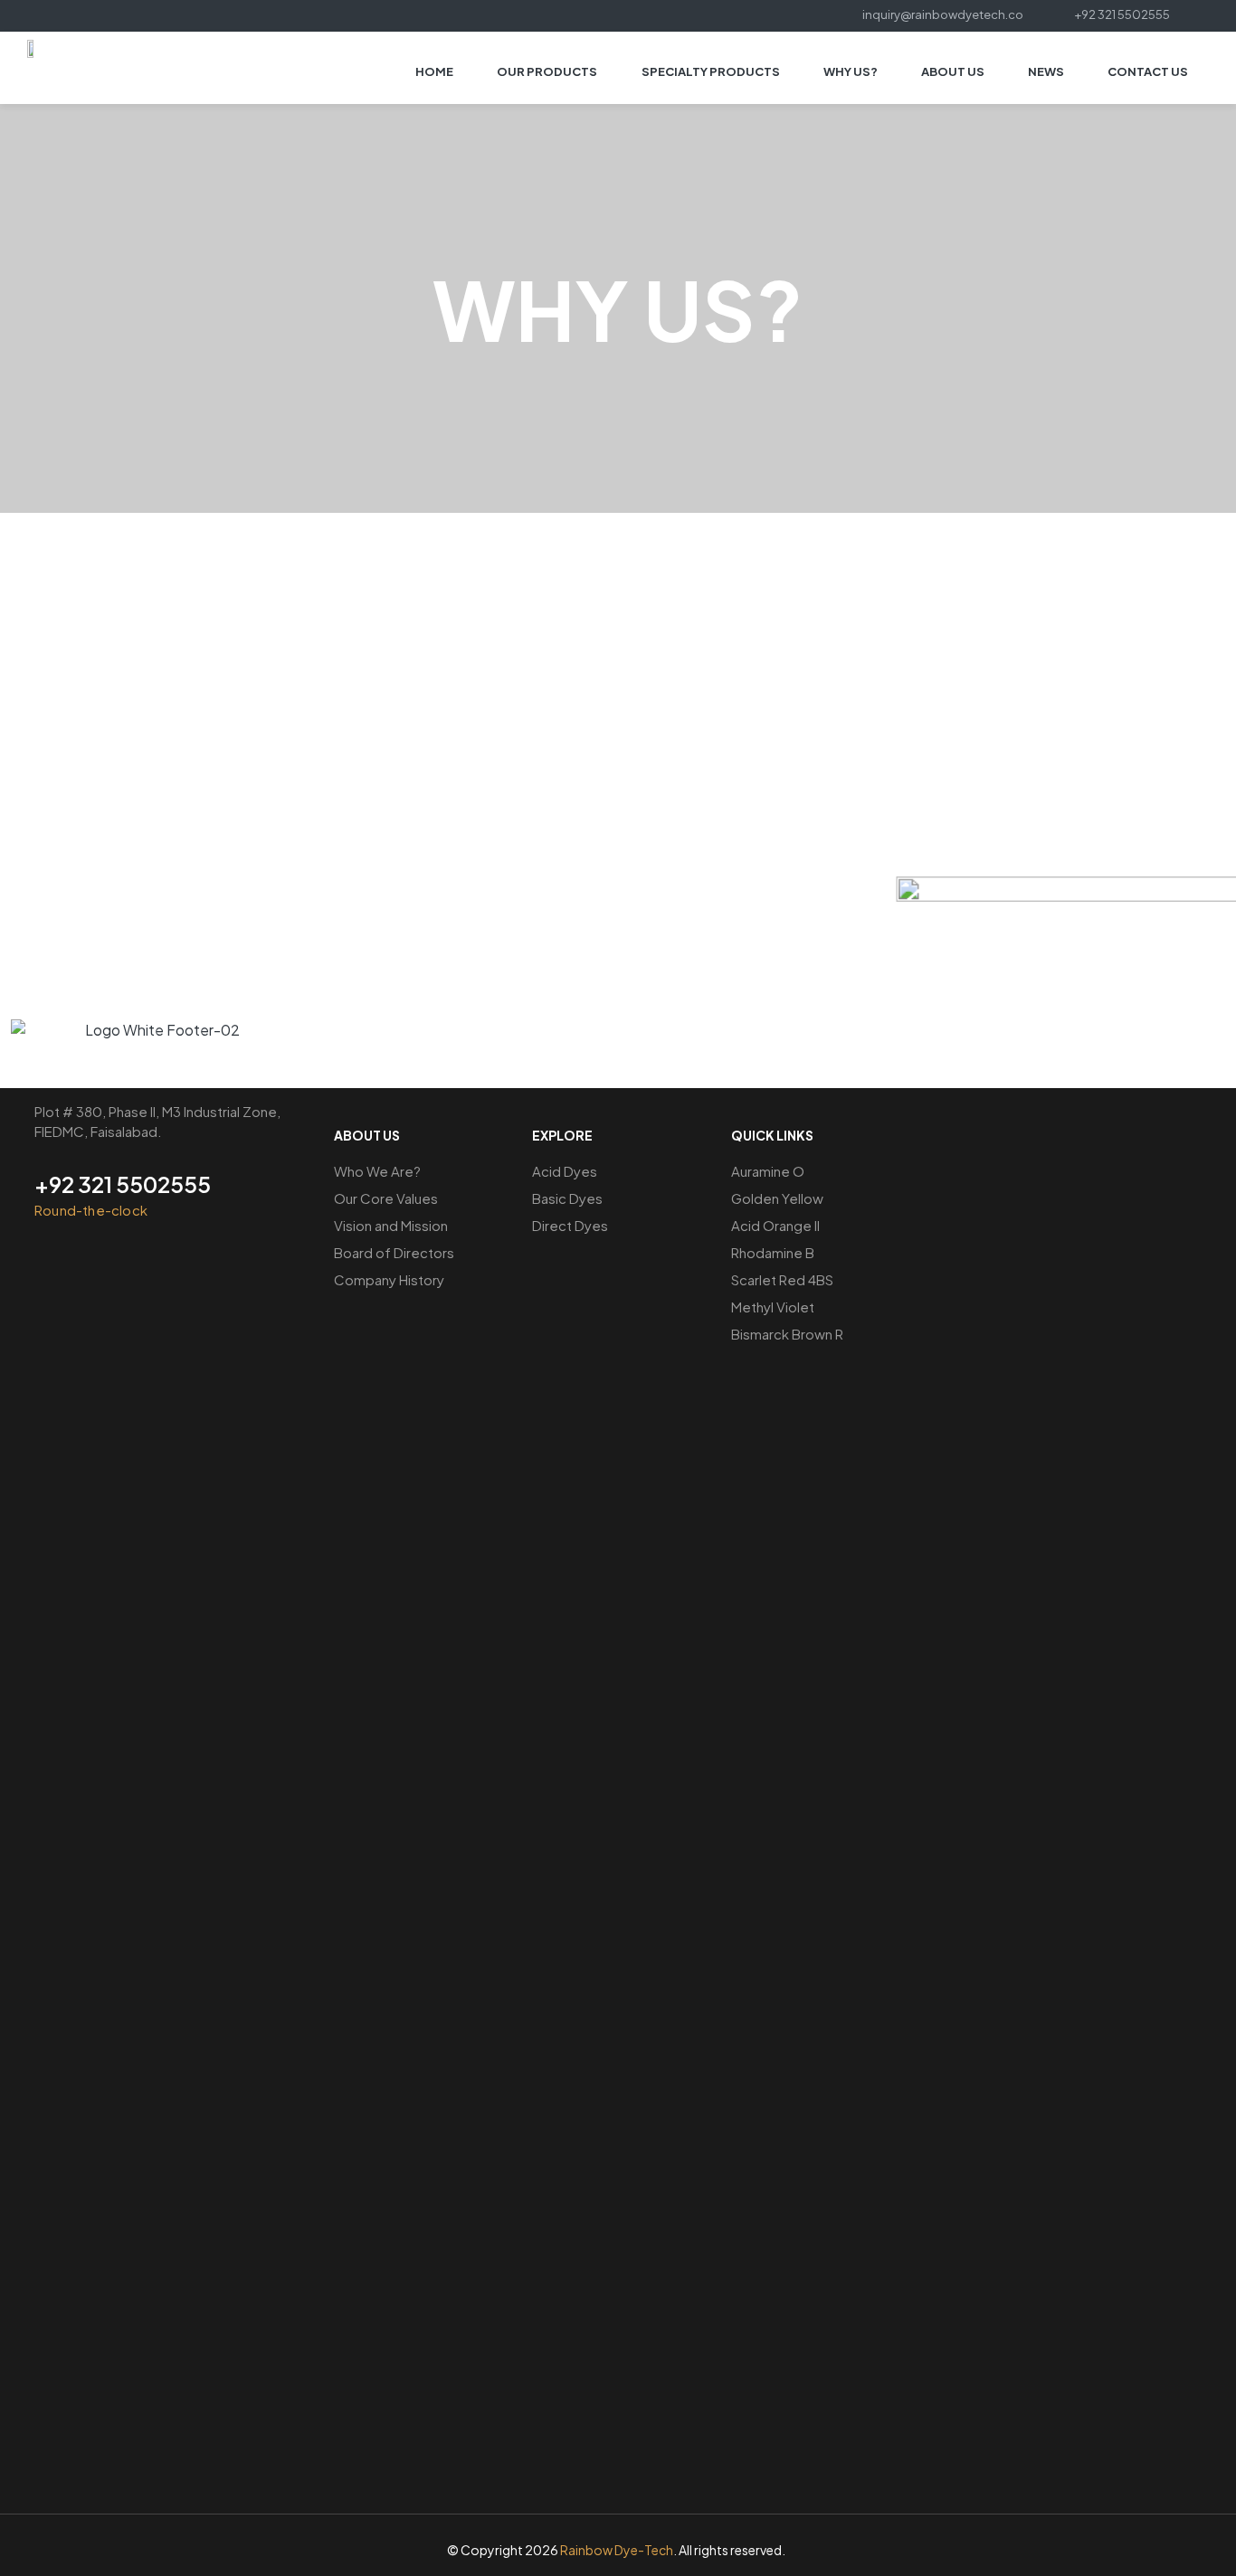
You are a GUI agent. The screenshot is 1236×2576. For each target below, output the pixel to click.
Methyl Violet (773, 1307)
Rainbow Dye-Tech (617, 2550)
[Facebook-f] (98, 14)
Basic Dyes (567, 1198)
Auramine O (768, 1171)
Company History (389, 1279)
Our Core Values (386, 1198)
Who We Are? (377, 1171)
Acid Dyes (565, 1171)
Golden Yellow (777, 1198)
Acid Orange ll (775, 1225)
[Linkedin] (143, 14)
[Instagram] (121, 14)
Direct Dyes (570, 1225)
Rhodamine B (773, 1252)
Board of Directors (394, 1252)
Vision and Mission (391, 1225)
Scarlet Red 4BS (782, 1279)
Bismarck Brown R (787, 1334)
